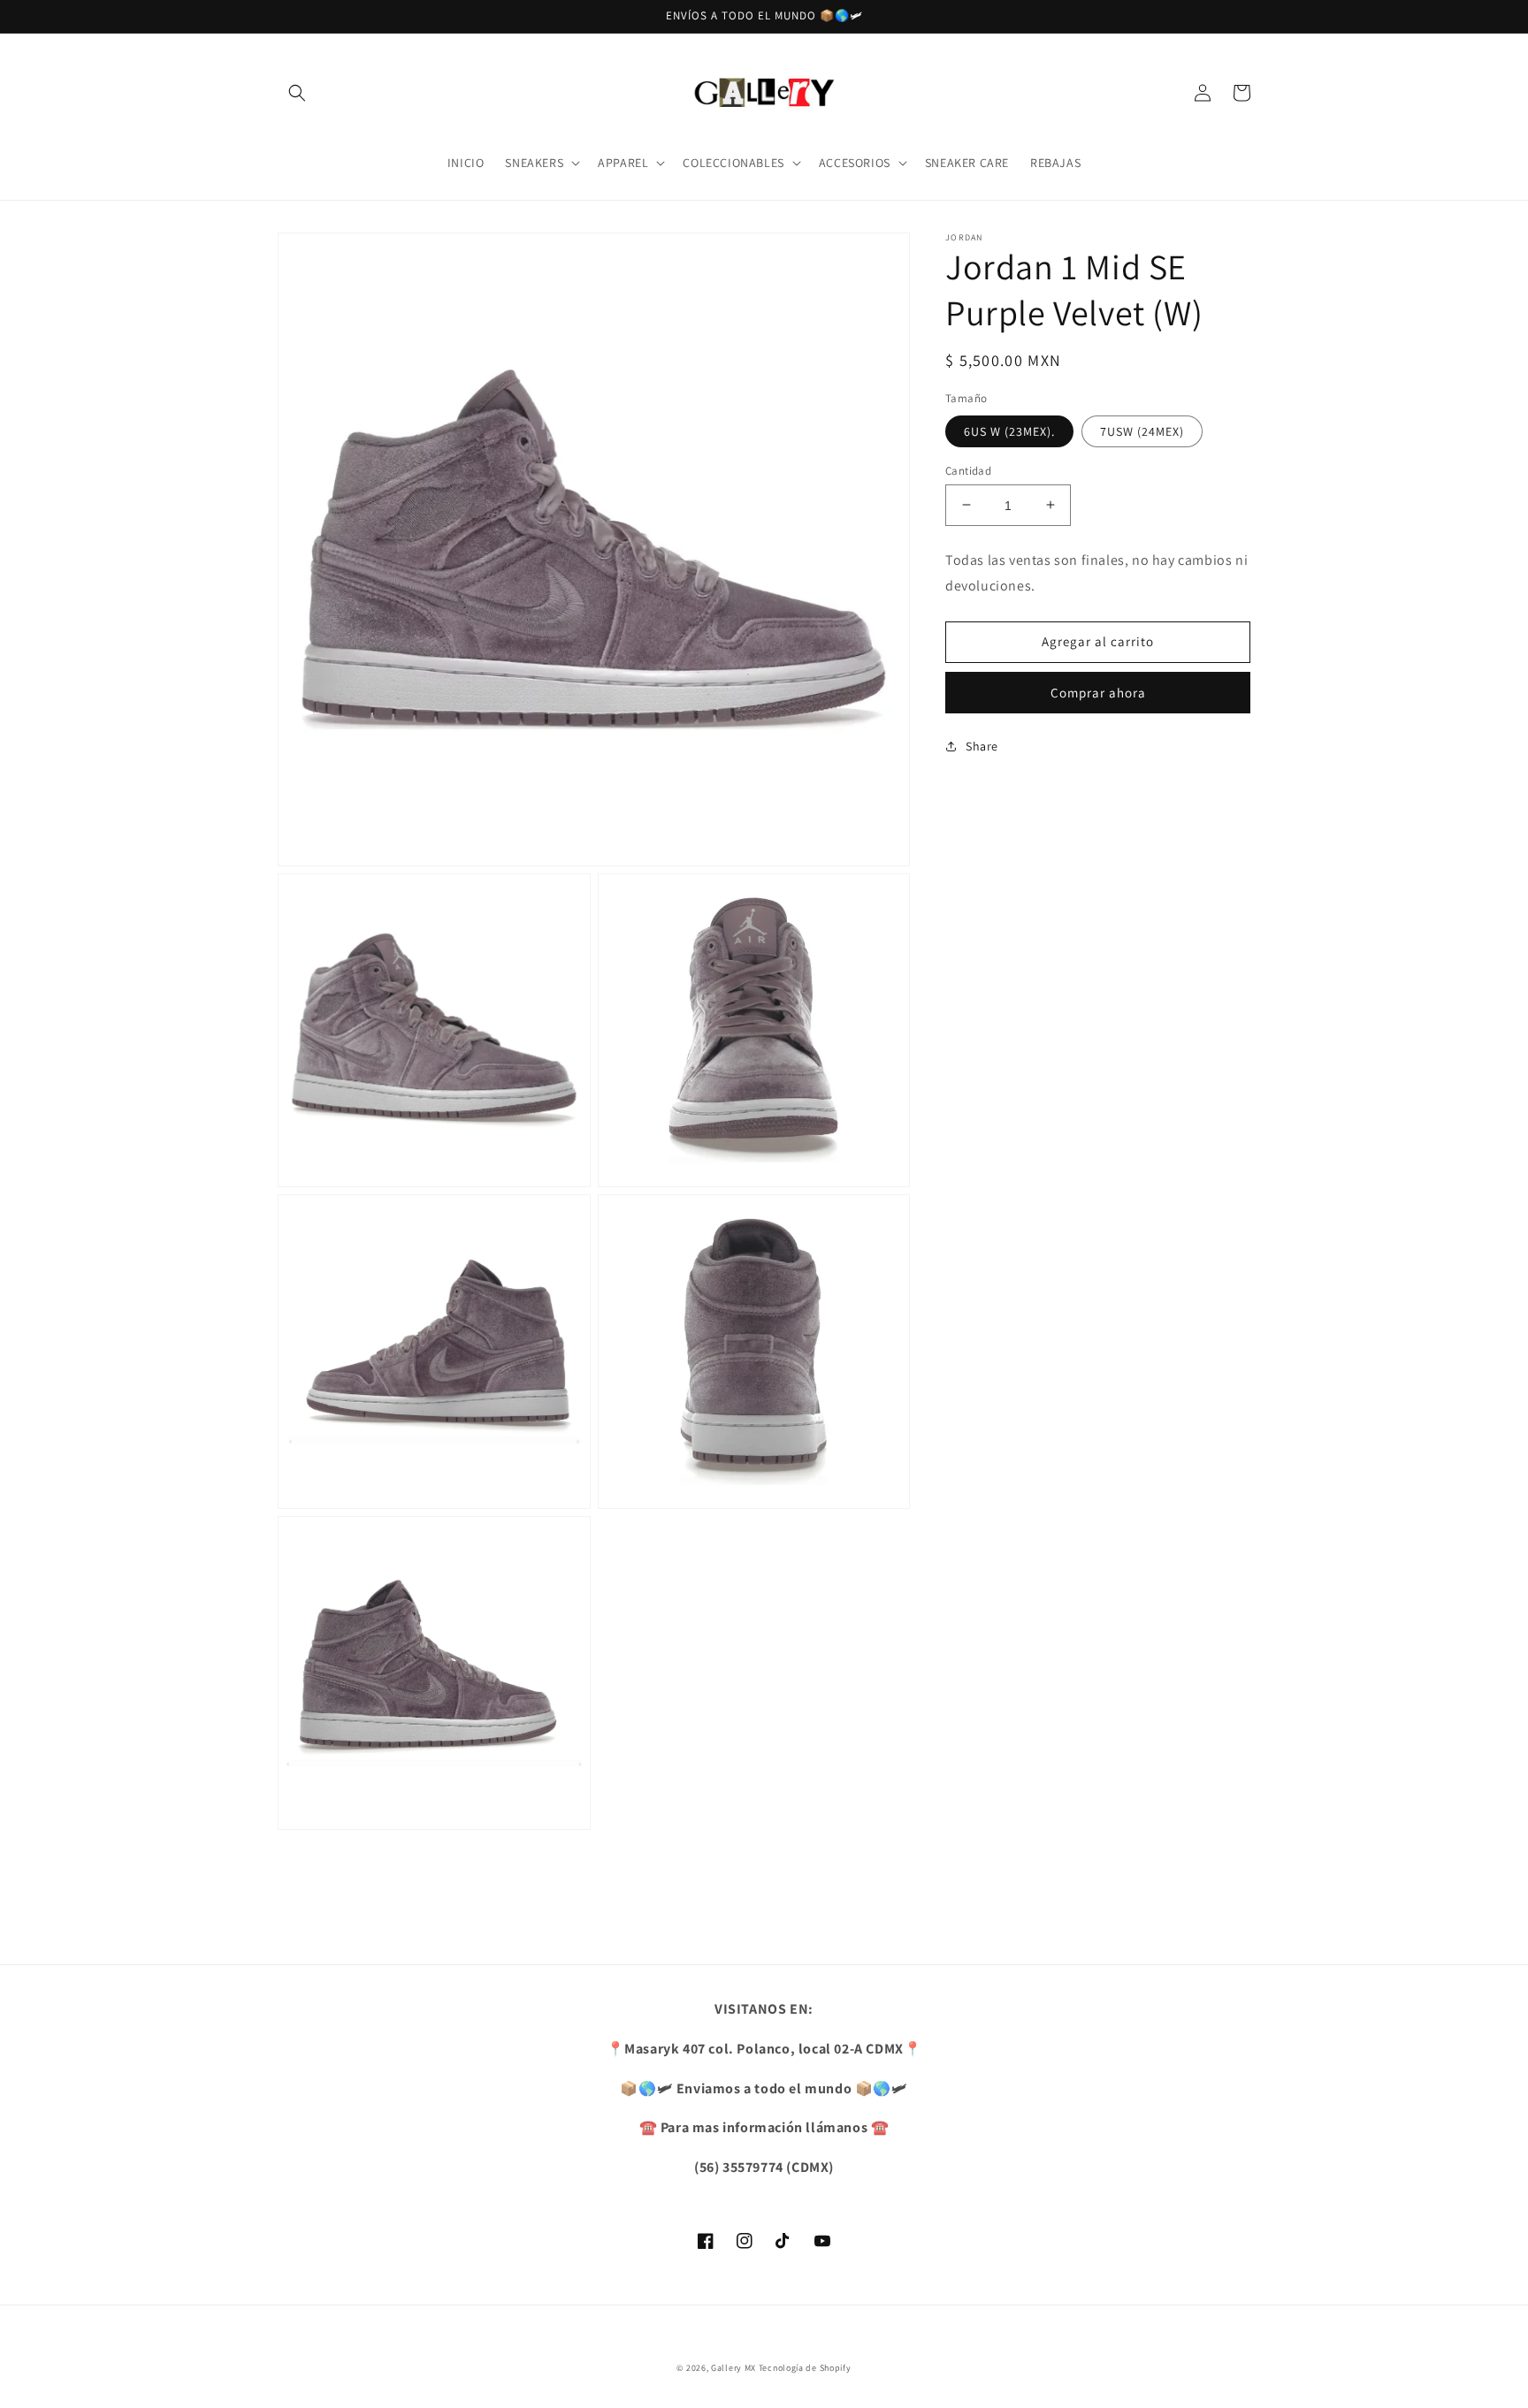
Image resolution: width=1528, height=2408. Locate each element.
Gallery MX (733, 2368)
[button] (297, 93)
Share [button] (982, 745)
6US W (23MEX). (1009, 431)
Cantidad (968, 470)
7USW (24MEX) (1142, 431)
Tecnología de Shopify (805, 2368)
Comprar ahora (1098, 692)
